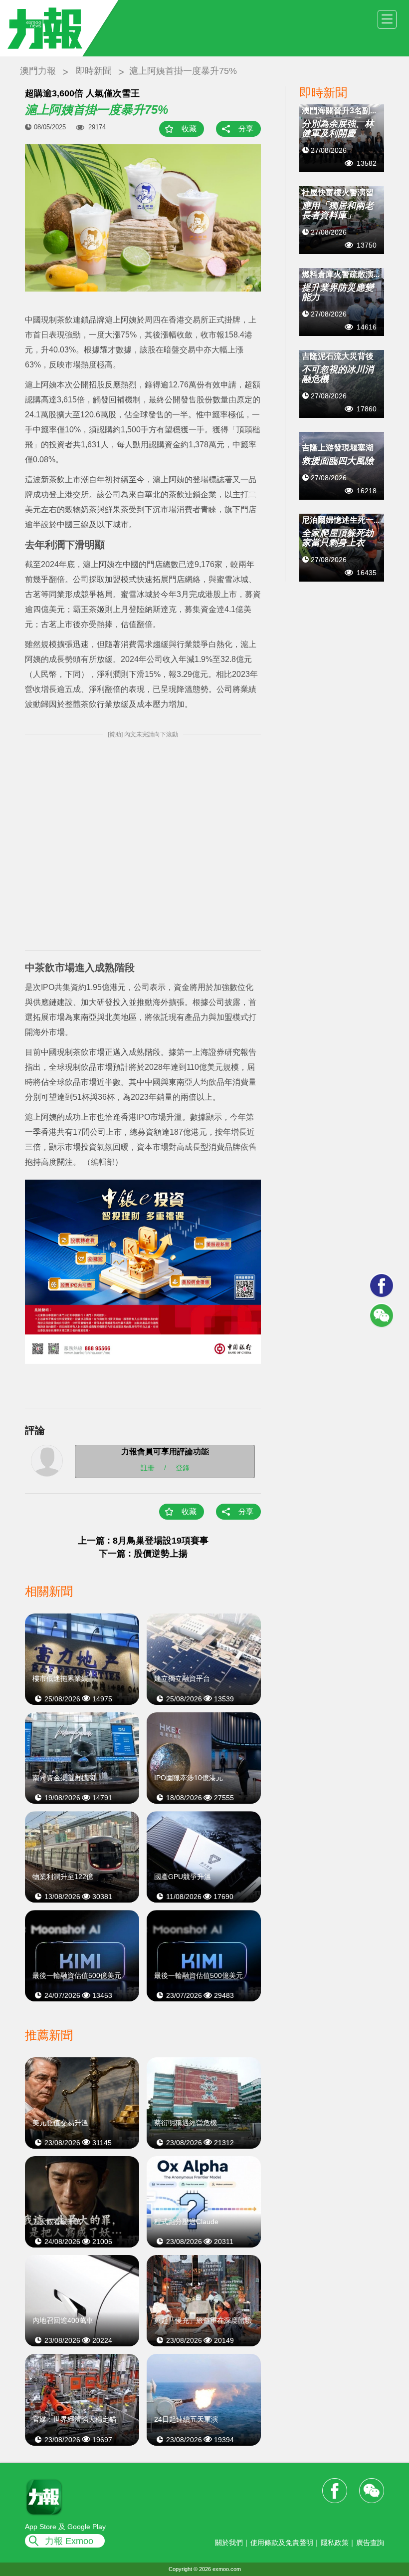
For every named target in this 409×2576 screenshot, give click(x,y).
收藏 (189, 129)
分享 (246, 129)
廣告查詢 (370, 2543)
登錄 (183, 1467)
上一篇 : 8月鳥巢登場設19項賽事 (143, 1541)
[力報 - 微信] (382, 1315)
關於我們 (229, 2543)
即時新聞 (94, 71)
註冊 (148, 1467)
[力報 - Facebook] (382, 1286)
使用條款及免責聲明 (282, 2543)
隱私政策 (335, 2543)
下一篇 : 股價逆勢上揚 (143, 1554)
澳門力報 (38, 71)
